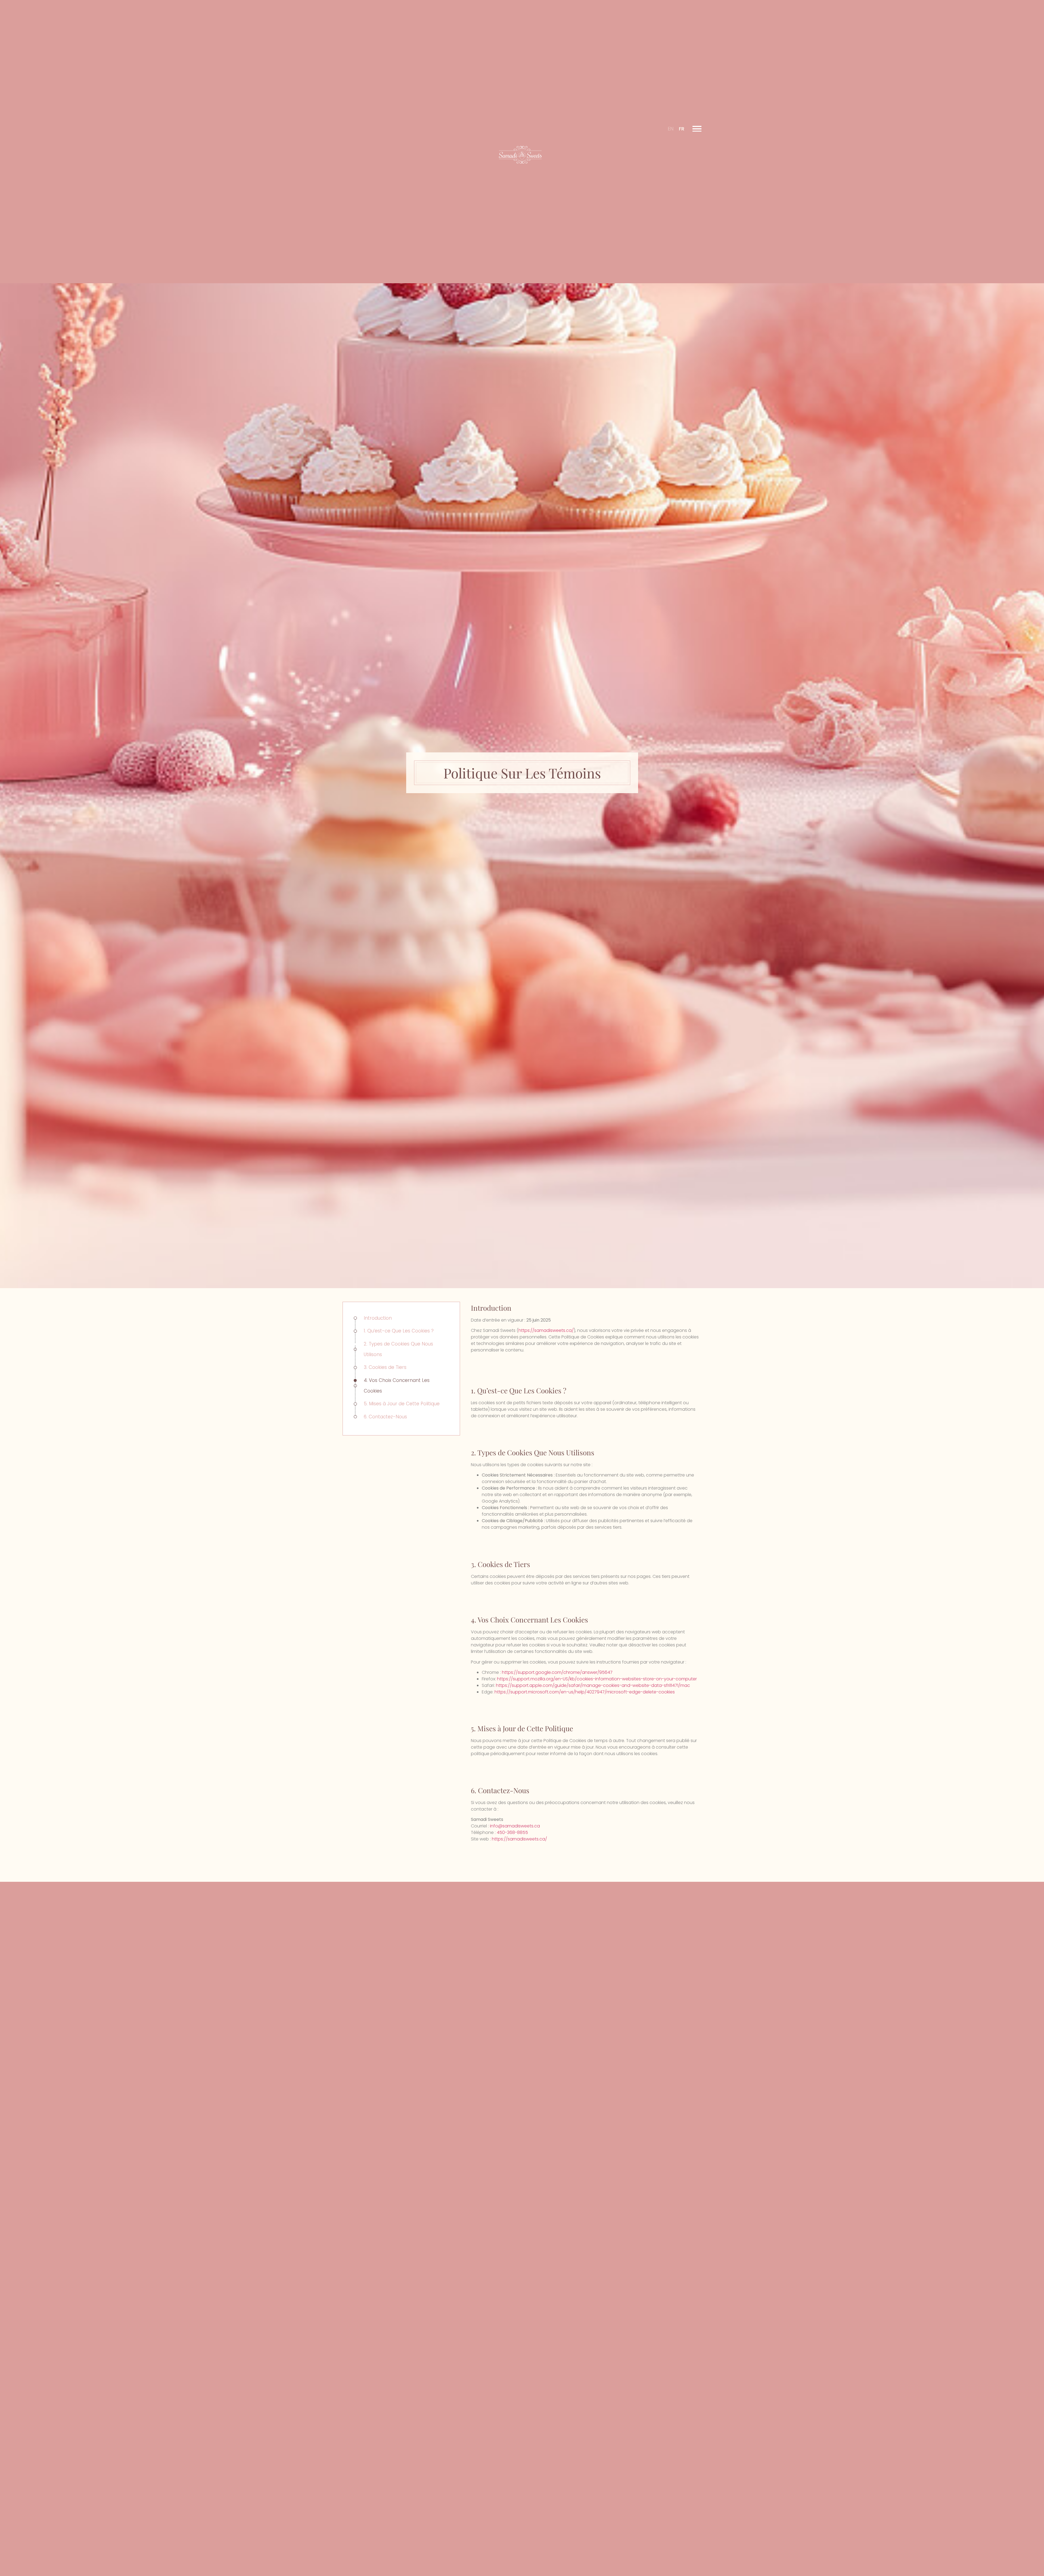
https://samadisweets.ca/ (546, 1330)
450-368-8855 (512, 1833)
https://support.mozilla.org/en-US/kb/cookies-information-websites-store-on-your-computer (597, 1679)
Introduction (378, 1318)
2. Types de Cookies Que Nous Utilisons (398, 1349)
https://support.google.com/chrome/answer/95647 (557, 1672)
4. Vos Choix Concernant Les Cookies (397, 1386)
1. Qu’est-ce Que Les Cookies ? (399, 1331)
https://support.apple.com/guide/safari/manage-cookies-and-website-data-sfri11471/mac (593, 1685)
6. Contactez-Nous (385, 1417)
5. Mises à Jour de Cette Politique (402, 1404)
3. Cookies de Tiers (385, 1367)
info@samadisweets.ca (515, 1826)
